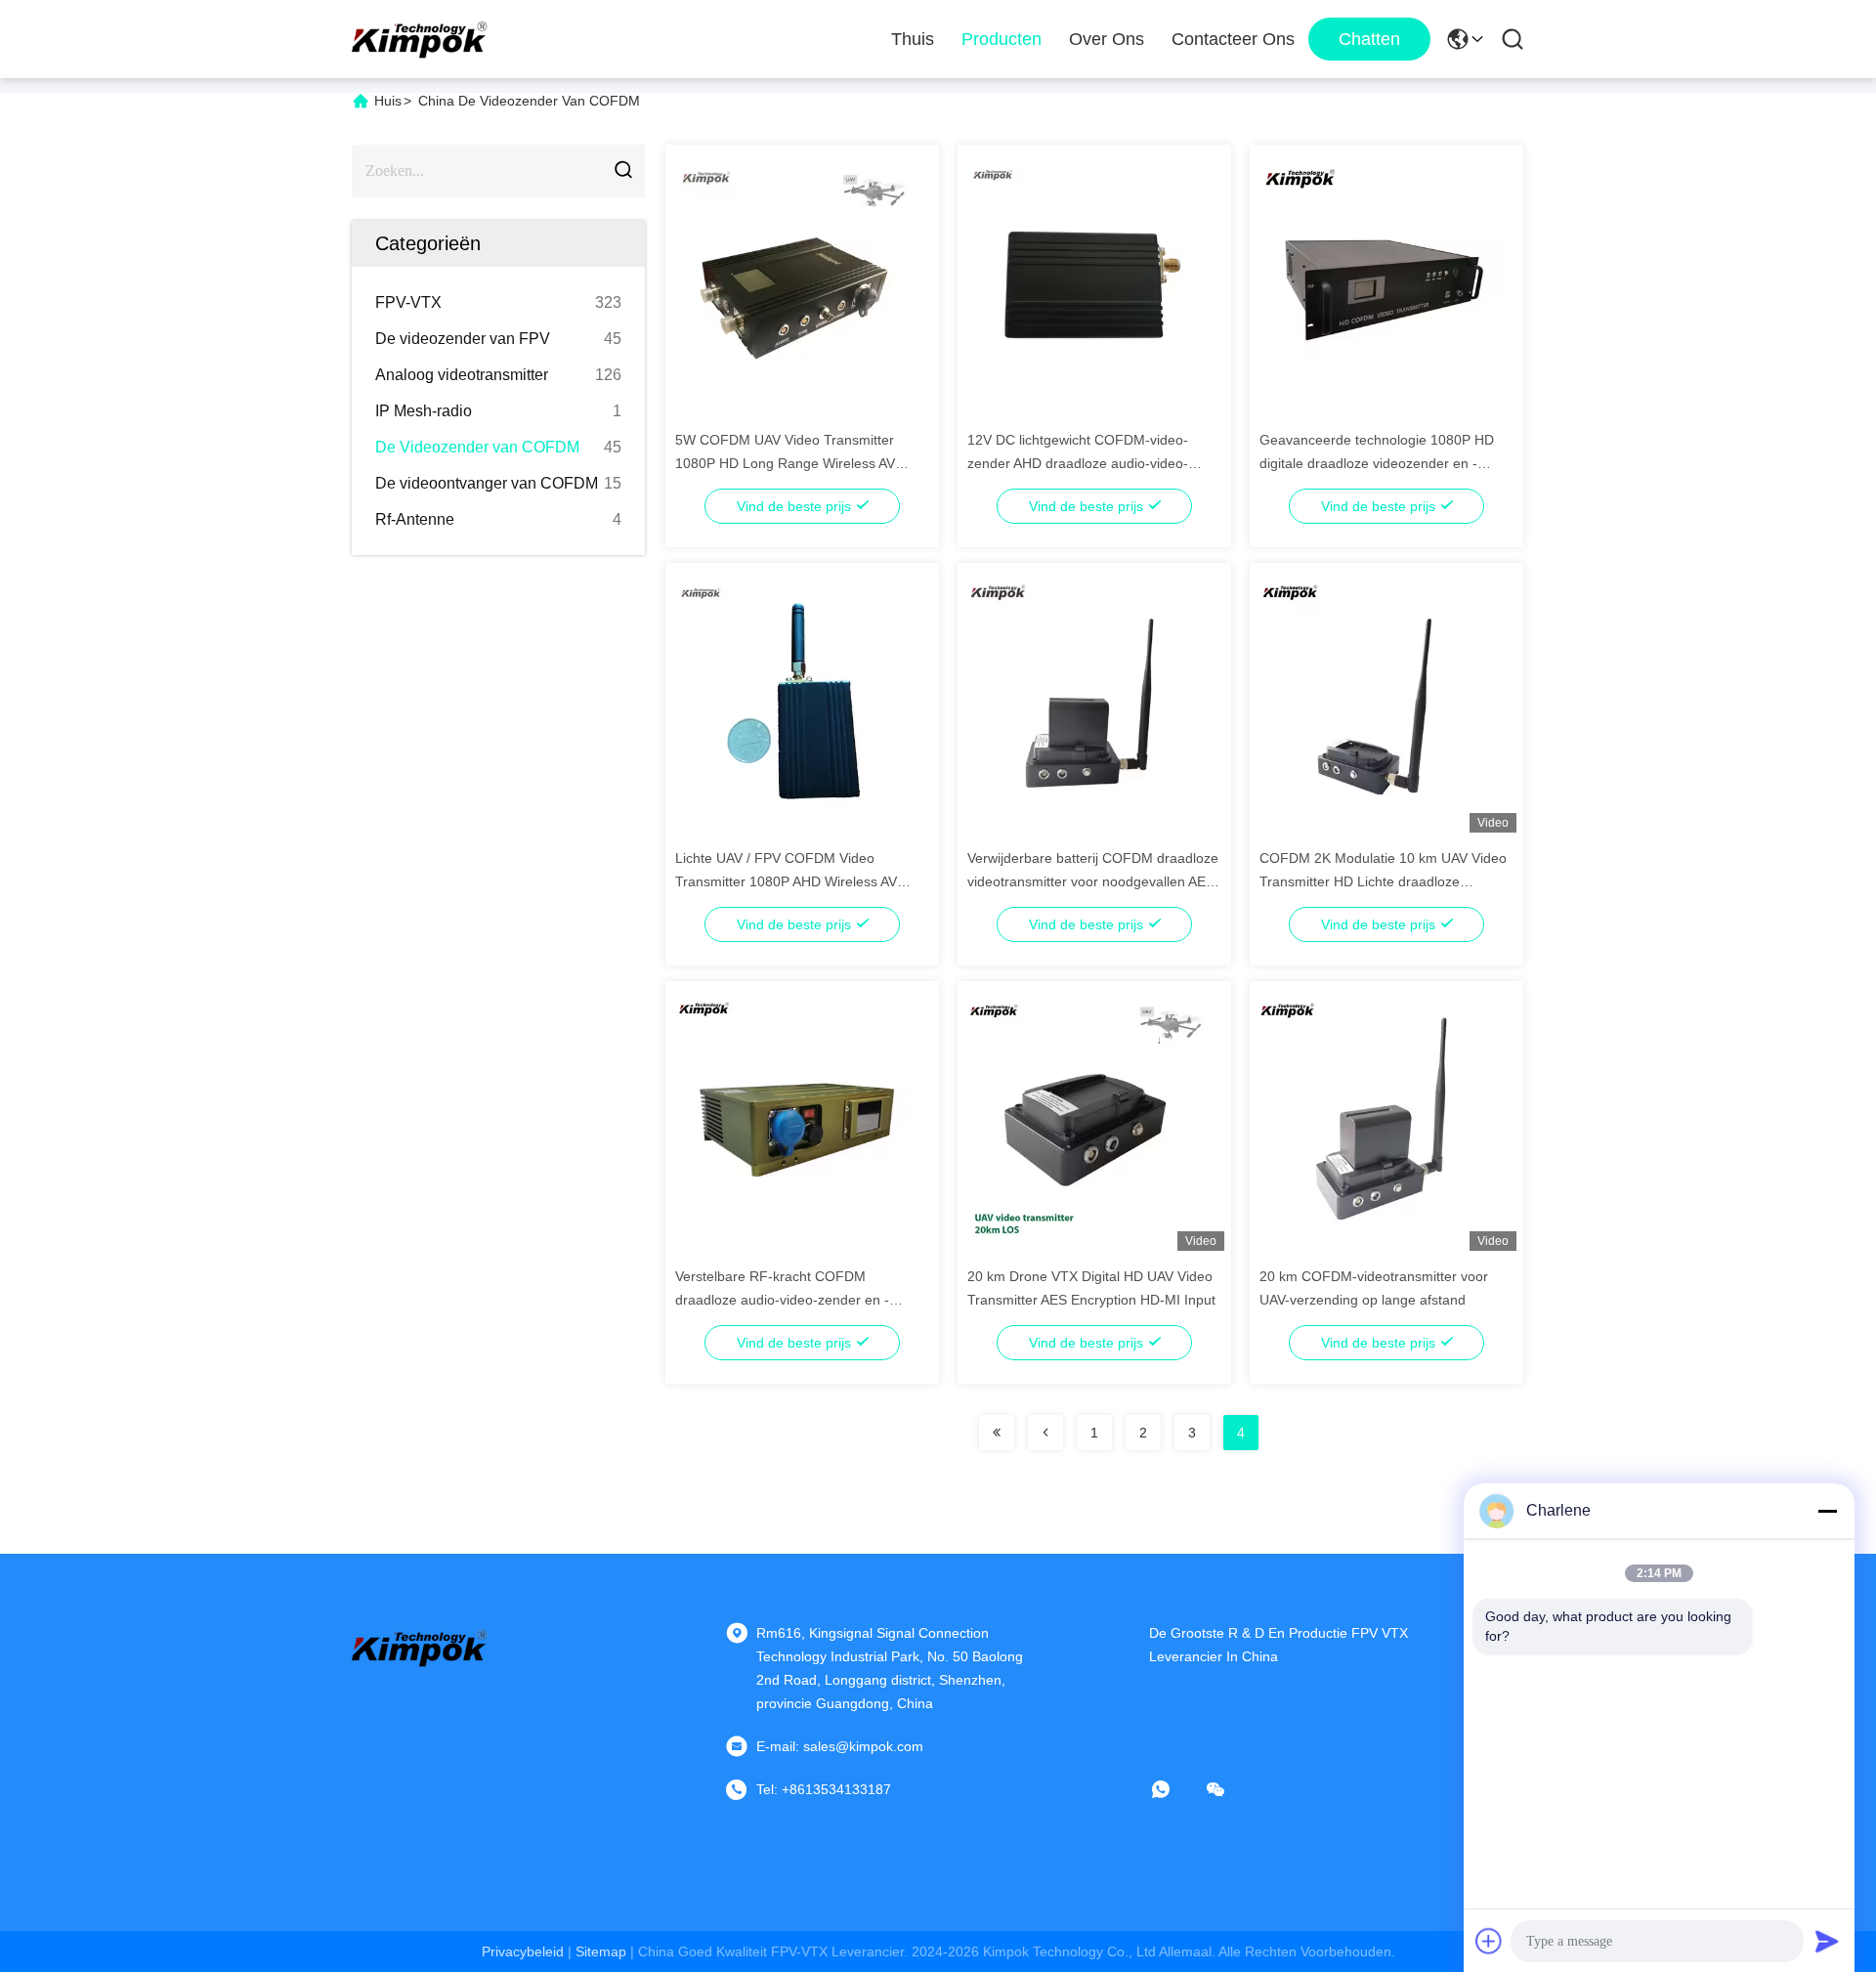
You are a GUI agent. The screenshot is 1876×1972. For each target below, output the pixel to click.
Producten (1002, 39)
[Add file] (1489, 1941)
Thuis (913, 39)
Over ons (1107, 39)
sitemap (601, 1951)
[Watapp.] (1174, 1789)
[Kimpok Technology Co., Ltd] (420, 39)
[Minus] (1827, 1511)
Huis (388, 101)
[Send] (1827, 1941)
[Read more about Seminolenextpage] (997, 1433)
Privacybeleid (523, 1951)
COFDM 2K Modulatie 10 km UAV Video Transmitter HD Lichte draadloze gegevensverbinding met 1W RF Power (1383, 881)
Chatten (1369, 39)
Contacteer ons (1233, 39)
